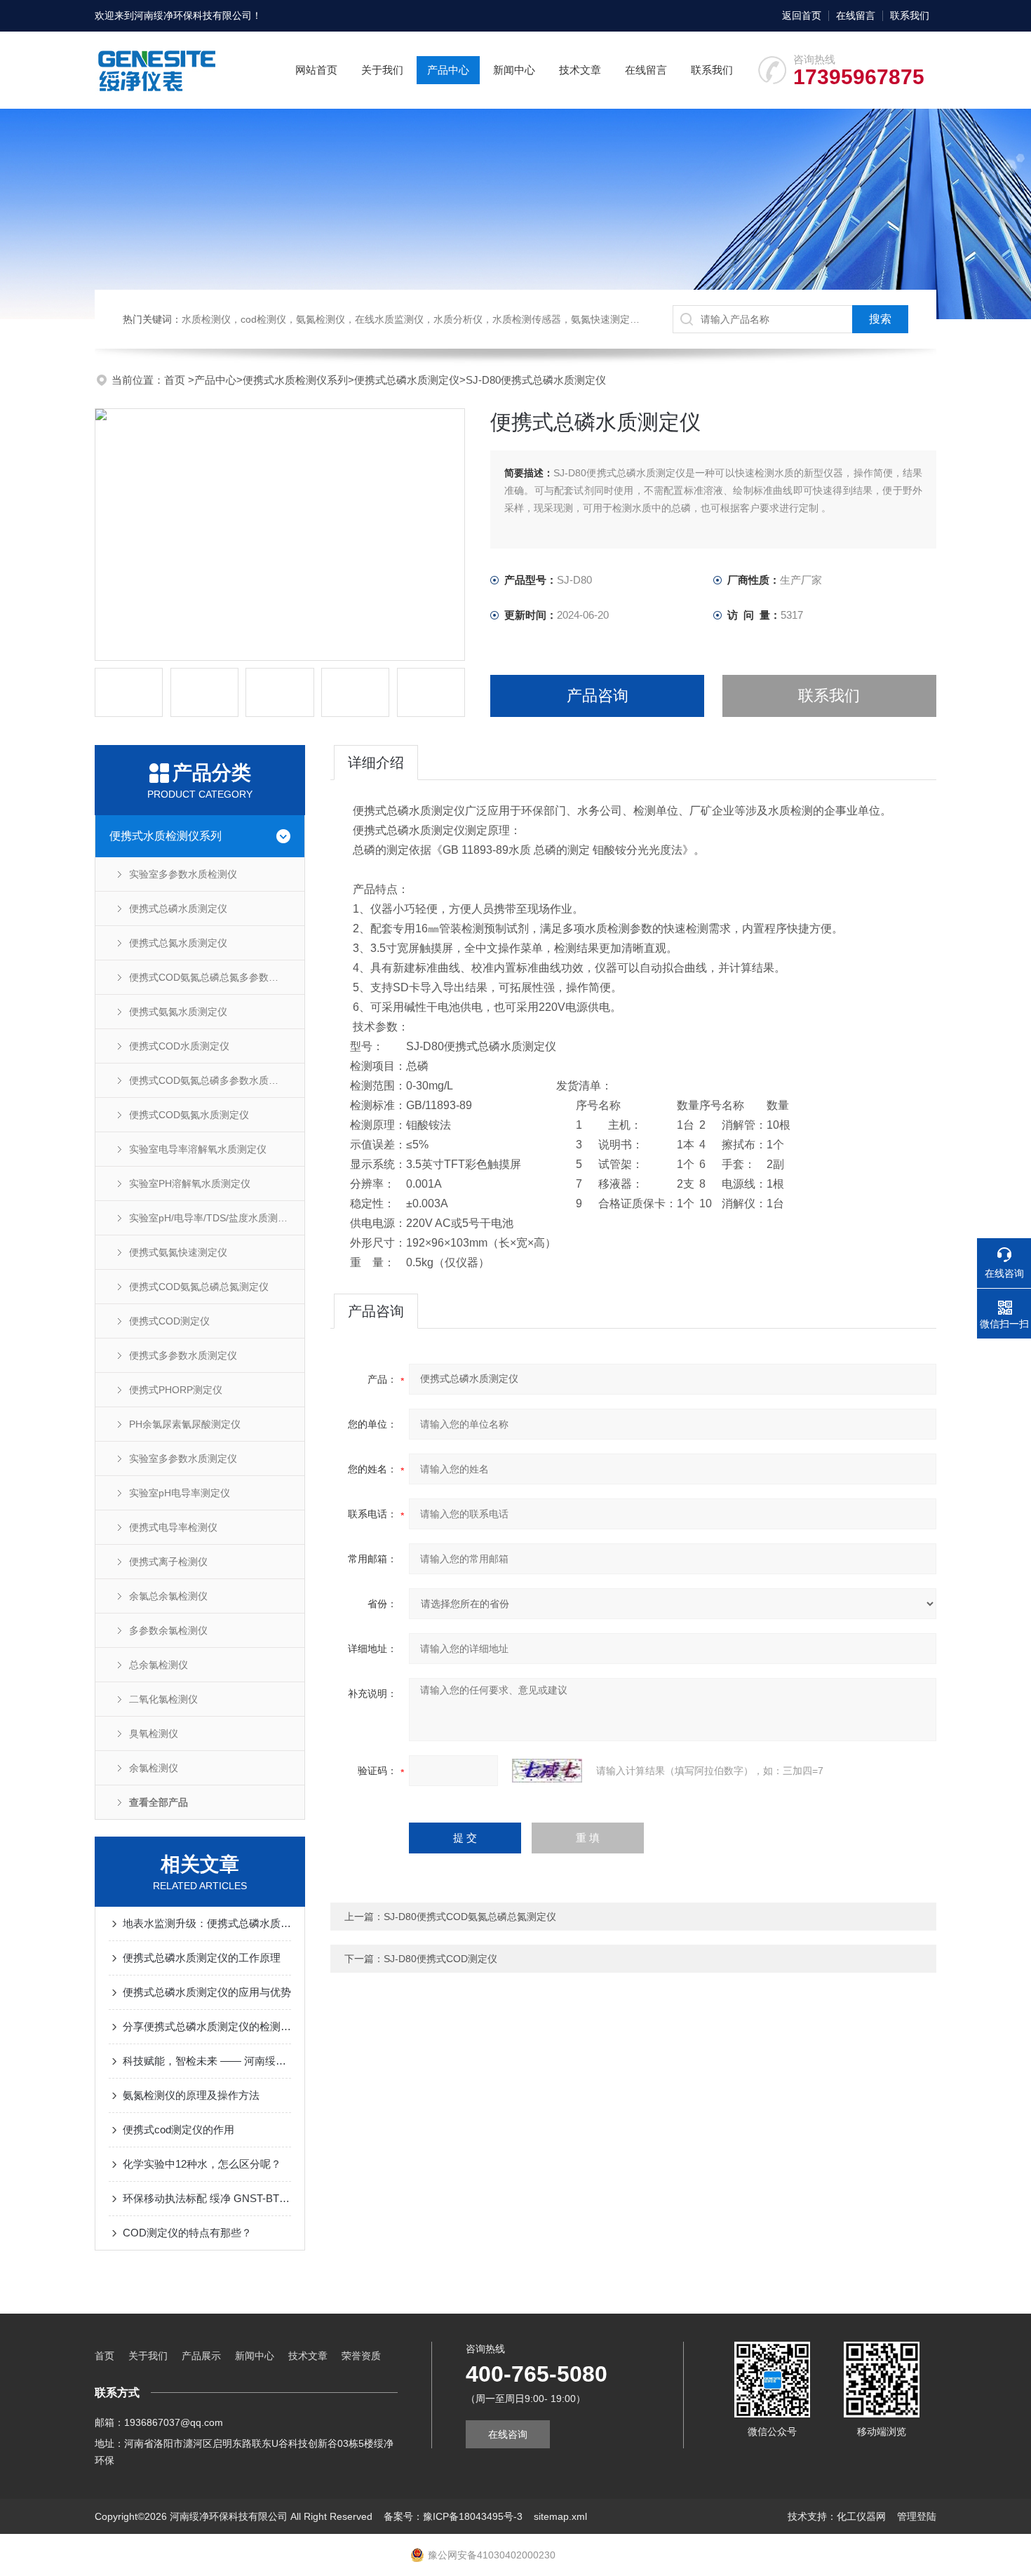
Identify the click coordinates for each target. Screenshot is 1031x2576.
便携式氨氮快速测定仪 (178, 1252)
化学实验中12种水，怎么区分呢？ (202, 2164)
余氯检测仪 (154, 1768)
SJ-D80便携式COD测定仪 (440, 1959)
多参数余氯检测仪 (168, 1630)
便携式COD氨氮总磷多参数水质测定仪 (214, 1080)
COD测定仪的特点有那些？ (187, 2233)
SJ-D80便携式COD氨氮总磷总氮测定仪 (470, 1917)
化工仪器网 (861, 2516)
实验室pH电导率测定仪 (180, 1493)
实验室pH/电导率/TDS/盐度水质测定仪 (213, 1218)
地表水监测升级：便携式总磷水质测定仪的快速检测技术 (207, 1923)
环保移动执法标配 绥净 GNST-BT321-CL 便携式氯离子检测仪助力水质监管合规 (207, 2198)
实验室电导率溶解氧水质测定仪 (198, 1149)
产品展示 (201, 2356)
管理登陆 (917, 2516)
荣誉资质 (361, 2356)
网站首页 (316, 70)
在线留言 (856, 15)
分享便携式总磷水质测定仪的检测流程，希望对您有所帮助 (207, 2026)
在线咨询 (508, 2434)
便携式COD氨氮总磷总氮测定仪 (199, 1287)
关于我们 (382, 70)
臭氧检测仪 (154, 1733)
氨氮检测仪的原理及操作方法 (191, 2095)
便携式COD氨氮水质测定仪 (189, 1115)
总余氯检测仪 (159, 1665)
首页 (176, 380)
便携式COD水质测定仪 (179, 1046)
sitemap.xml (560, 2516)
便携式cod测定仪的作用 (178, 2129)
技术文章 (580, 70)
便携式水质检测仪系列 (295, 380)
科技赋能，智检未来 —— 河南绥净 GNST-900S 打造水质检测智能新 (207, 2061)
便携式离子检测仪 (168, 1562)
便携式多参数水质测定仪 (183, 1355)
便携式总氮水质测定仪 (178, 943)
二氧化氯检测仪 (163, 1699)
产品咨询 (598, 696)
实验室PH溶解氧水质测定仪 (190, 1183)
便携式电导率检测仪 (173, 1527)
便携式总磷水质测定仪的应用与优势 (207, 1992)
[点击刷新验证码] (547, 1771)
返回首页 (802, 15)
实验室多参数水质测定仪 (183, 1458)
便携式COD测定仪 (169, 1321)
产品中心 (448, 70)
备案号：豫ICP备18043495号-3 (453, 2516)
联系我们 (910, 15)
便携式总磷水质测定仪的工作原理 (202, 1958)
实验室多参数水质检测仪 (183, 874)
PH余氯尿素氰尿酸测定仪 (185, 1424)
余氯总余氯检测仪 (168, 1596)
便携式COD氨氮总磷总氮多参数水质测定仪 (217, 977)
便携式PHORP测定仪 (176, 1390)
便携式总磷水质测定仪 (407, 380)
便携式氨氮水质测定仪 (178, 1012)
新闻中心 (514, 70)
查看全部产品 (159, 1802)
